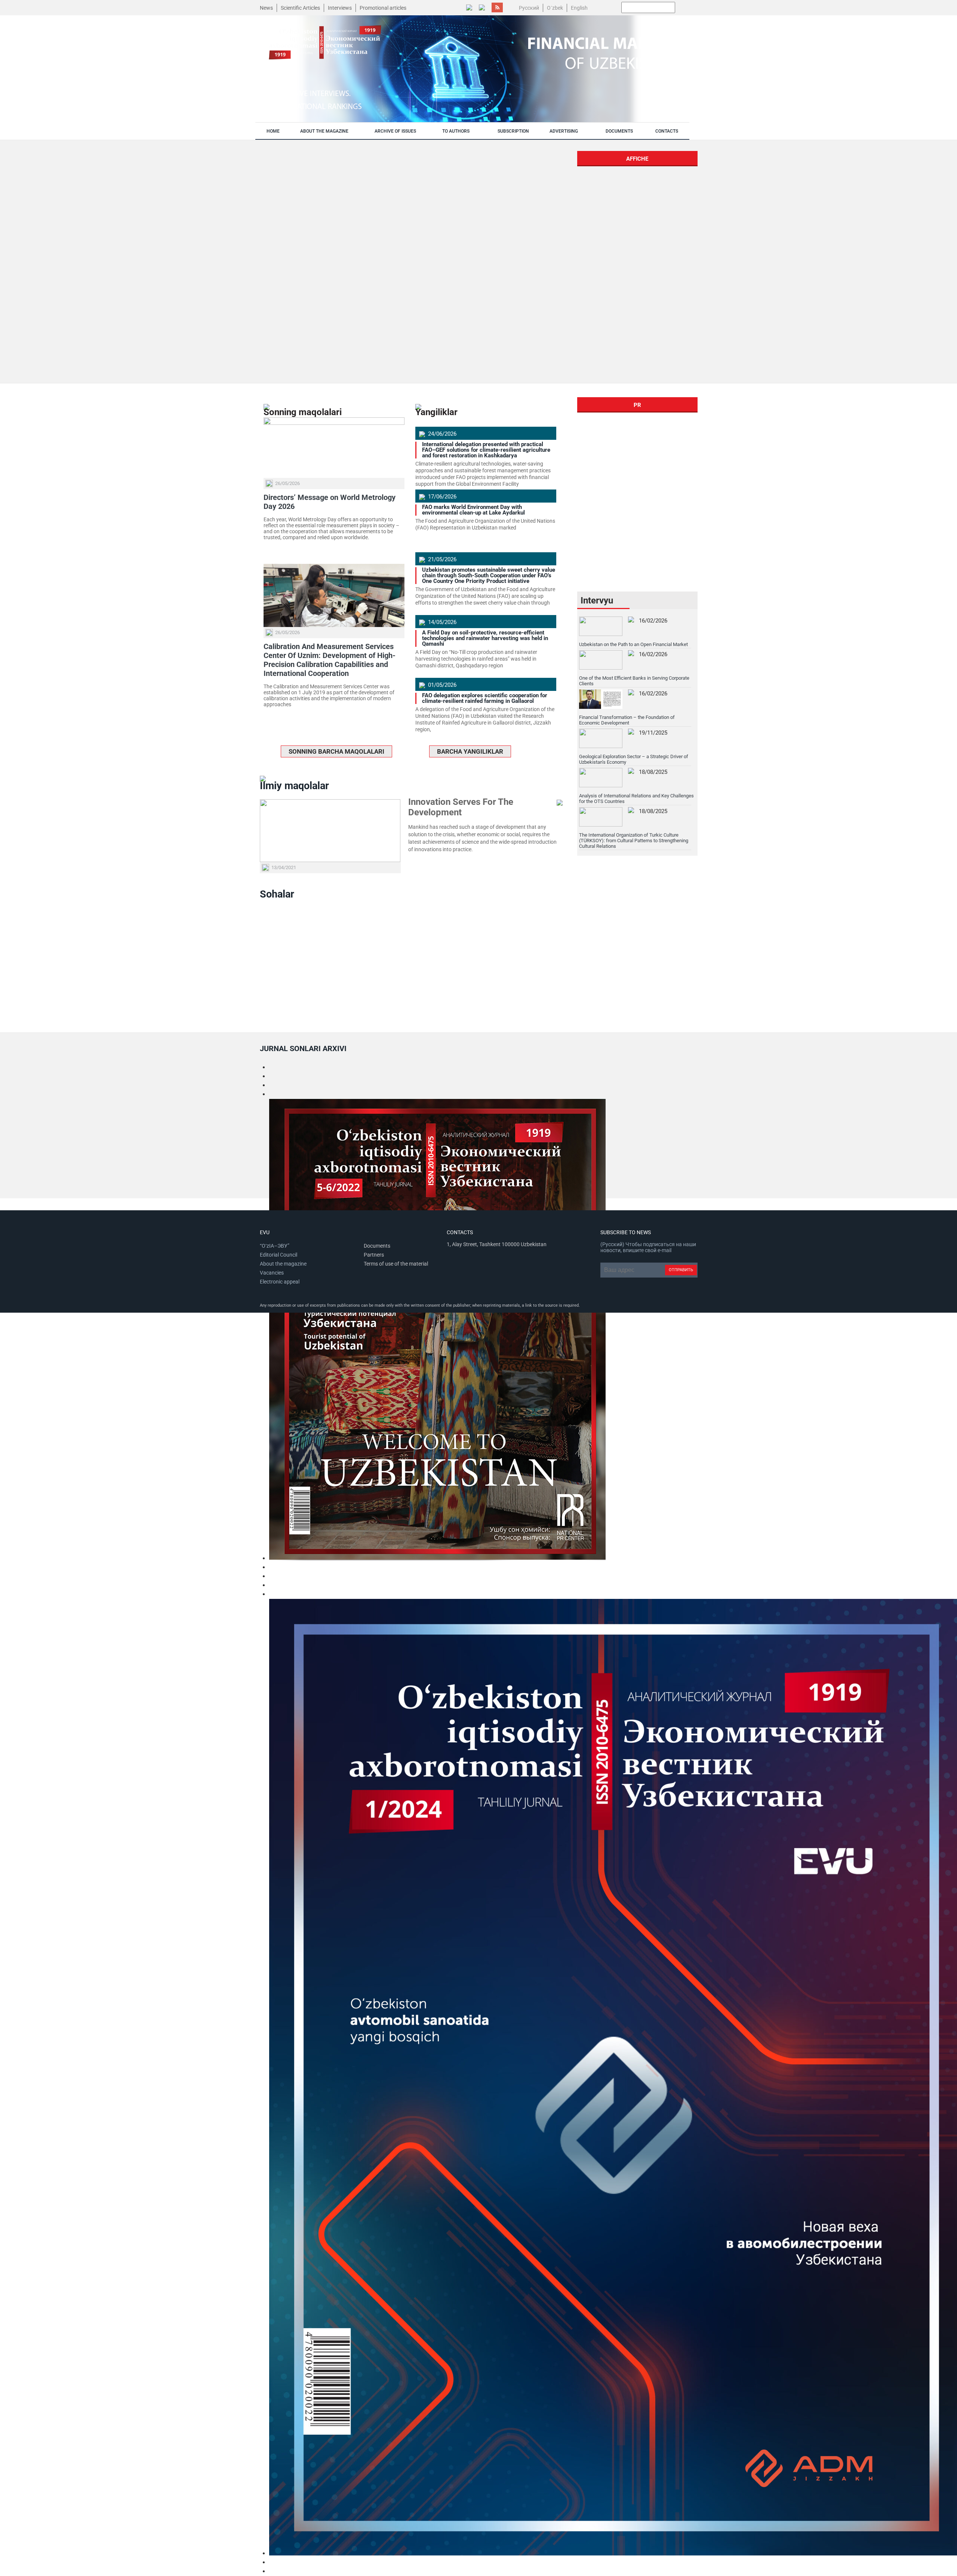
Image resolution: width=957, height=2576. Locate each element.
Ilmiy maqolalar (294, 786)
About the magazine (283, 1264)
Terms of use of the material (396, 1264)
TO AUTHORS (456, 131)
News (266, 8)
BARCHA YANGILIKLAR (470, 751)
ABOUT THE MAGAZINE (324, 131)
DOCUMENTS (619, 131)
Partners (374, 1255)
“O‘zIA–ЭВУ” (275, 1246)
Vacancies (272, 1273)
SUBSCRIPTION (513, 131)
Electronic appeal (280, 1282)
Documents (377, 1246)
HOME (273, 131)
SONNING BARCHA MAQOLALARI (336, 751)
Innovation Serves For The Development (461, 807)
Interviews (340, 8)
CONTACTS (667, 131)
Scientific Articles (300, 8)
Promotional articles (383, 8)
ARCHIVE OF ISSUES (395, 131)
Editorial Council (279, 1255)
